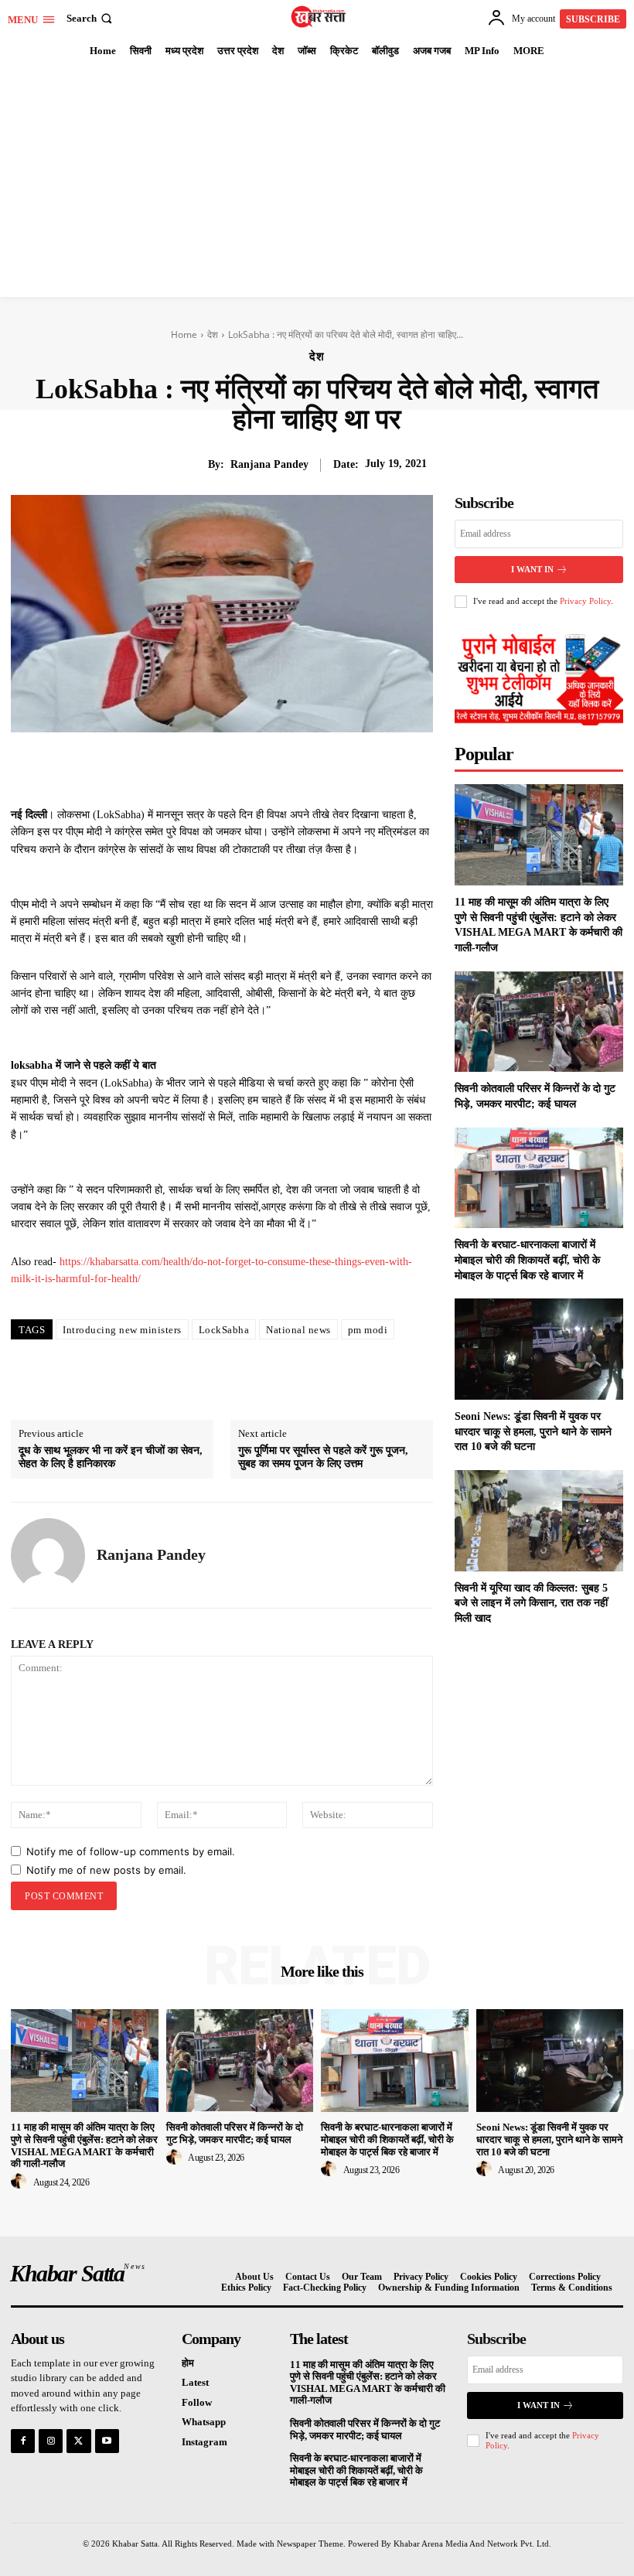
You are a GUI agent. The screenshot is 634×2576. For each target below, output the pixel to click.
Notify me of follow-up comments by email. (131, 1851)
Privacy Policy (585, 601)
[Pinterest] (250, 768)
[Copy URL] (356, 768)
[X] (214, 768)
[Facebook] (179, 768)
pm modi (368, 1330)
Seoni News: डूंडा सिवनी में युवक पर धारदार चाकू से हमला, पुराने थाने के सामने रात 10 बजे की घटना (533, 1431)
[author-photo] (21, 2182)
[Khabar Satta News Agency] (319, 17)
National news (298, 1330)
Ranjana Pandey (269, 464)
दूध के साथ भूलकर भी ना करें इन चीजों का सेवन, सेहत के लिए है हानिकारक (111, 1457)
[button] (91, 18)
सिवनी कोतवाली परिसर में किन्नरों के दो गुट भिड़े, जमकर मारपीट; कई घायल (235, 2133)
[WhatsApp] (285, 768)
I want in (532, 569)
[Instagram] (51, 2441)
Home (184, 334)
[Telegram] (321, 768)
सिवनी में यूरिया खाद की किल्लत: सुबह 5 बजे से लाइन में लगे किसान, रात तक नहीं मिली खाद (531, 1603)
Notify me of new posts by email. (106, 1870)
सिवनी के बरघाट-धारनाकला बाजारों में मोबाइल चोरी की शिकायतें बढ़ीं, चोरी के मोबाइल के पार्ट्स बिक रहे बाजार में (527, 1260)
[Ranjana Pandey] (48, 1555)
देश (213, 334)
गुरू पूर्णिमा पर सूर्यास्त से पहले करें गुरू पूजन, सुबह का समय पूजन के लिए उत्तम (323, 1457)
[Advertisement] (317, 181)
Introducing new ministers (122, 1330)
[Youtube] (107, 2441)
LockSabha (224, 1330)
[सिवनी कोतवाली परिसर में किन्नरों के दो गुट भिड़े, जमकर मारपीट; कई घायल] (539, 1022)
